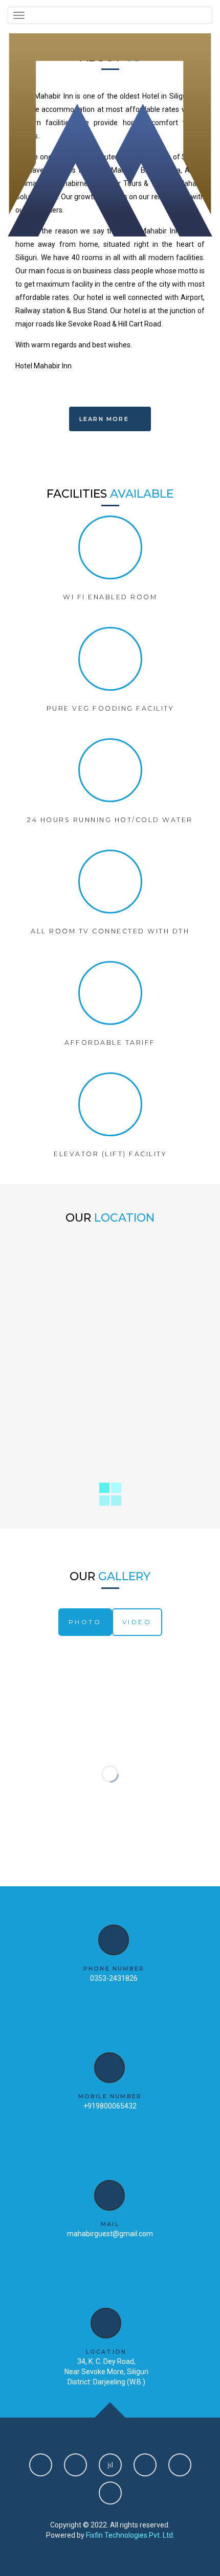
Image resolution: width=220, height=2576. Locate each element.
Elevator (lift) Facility (110, 1154)
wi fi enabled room (110, 597)
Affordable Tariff (110, 1043)
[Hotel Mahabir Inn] (110, 135)
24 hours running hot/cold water (110, 820)
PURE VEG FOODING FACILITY (110, 708)
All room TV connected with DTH (110, 931)
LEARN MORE (105, 419)
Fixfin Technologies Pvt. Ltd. (130, 2535)
